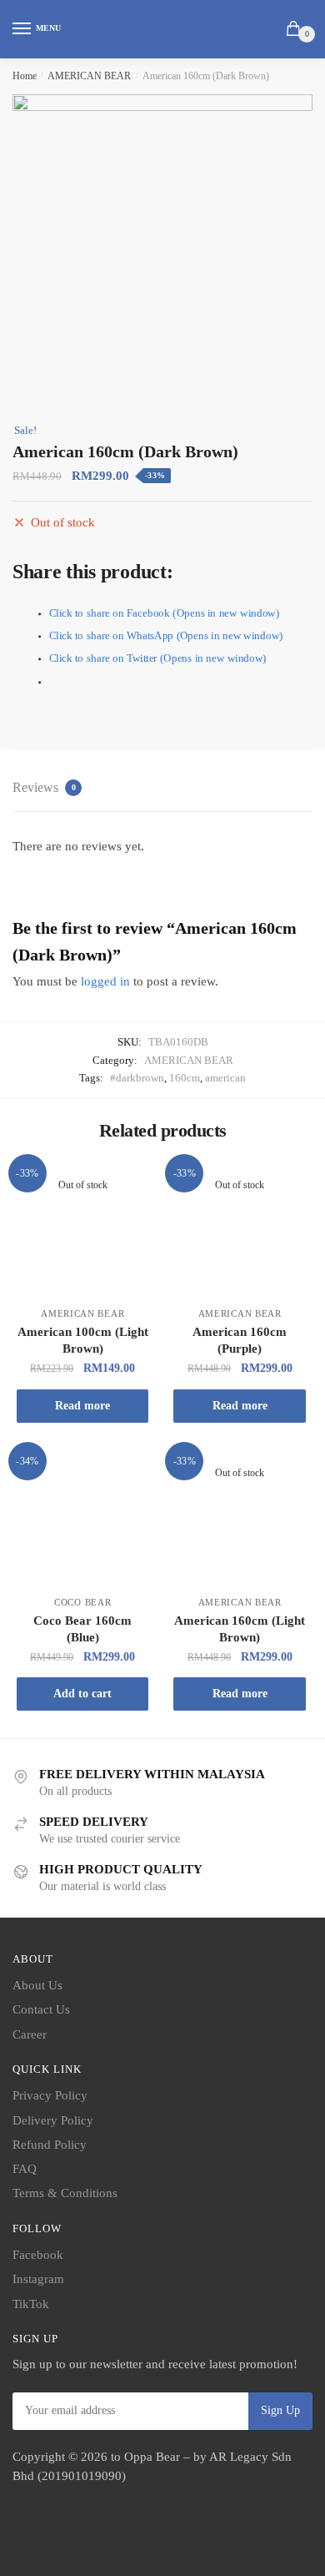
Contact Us (41, 2009)
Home (25, 76)
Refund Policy (50, 2145)
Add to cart (82, 1694)
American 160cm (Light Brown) (240, 1629)
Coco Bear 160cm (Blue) (82, 1629)
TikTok (31, 2304)
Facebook (38, 2255)
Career (30, 2034)
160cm (185, 1078)
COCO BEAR (82, 1602)
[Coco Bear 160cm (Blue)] (82, 1516)
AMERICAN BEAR (89, 76)
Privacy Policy (50, 2095)
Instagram (38, 2279)
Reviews (44, 787)
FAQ (25, 2169)
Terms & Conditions (65, 2193)
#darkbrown (137, 1078)
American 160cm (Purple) (240, 1340)
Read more (82, 1406)
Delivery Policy (53, 2120)
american (225, 1078)
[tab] (162, 789)
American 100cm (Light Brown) (83, 1340)
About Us (37, 1985)
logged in (105, 981)
